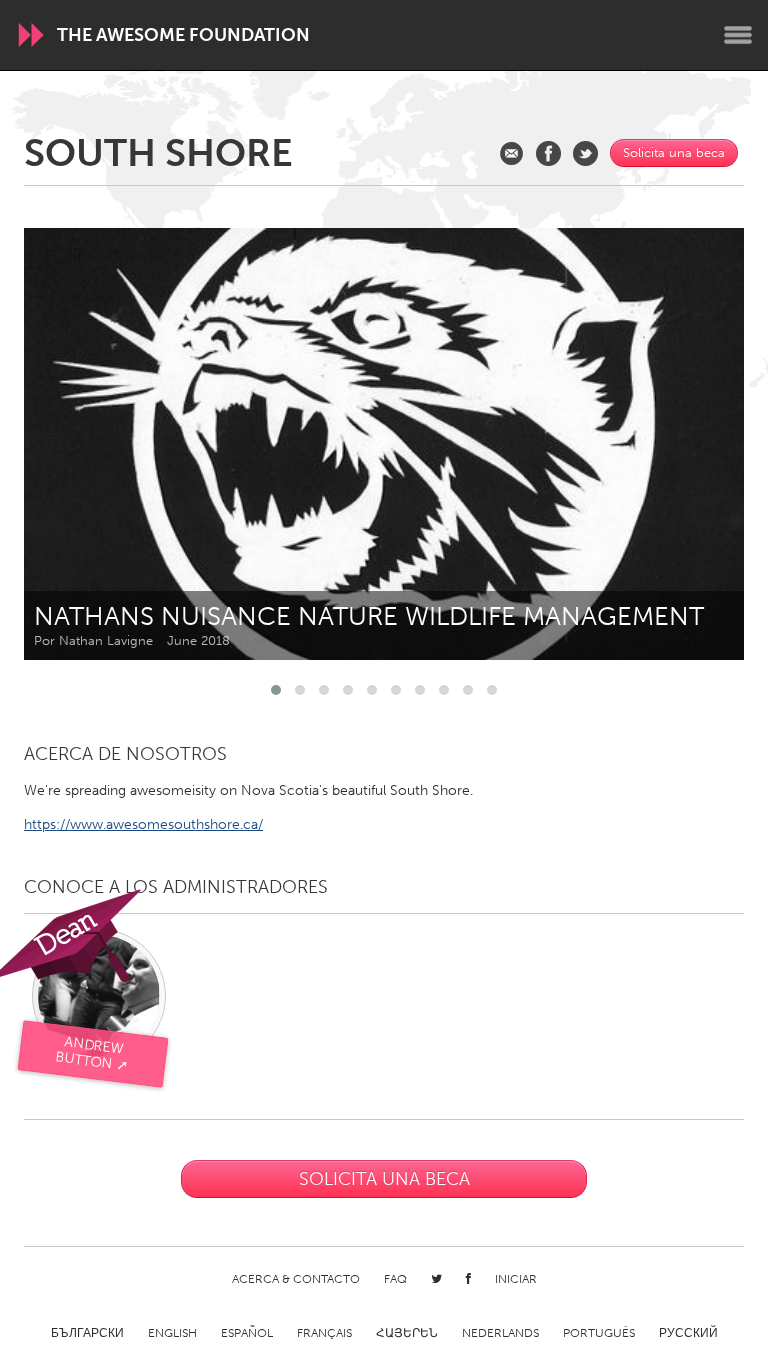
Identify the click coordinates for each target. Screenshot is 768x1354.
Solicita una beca (674, 152)
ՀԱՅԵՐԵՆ (407, 1333)
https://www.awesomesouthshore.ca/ (143, 824)
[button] (276, 690)
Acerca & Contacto (296, 1279)
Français (324, 1333)
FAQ (395, 1279)
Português (599, 1333)
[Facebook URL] (548, 153)
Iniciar (516, 1279)
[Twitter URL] (585, 153)
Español (247, 1333)
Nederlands (500, 1333)
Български (87, 1333)
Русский (688, 1333)
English (172, 1333)
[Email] (511, 153)
